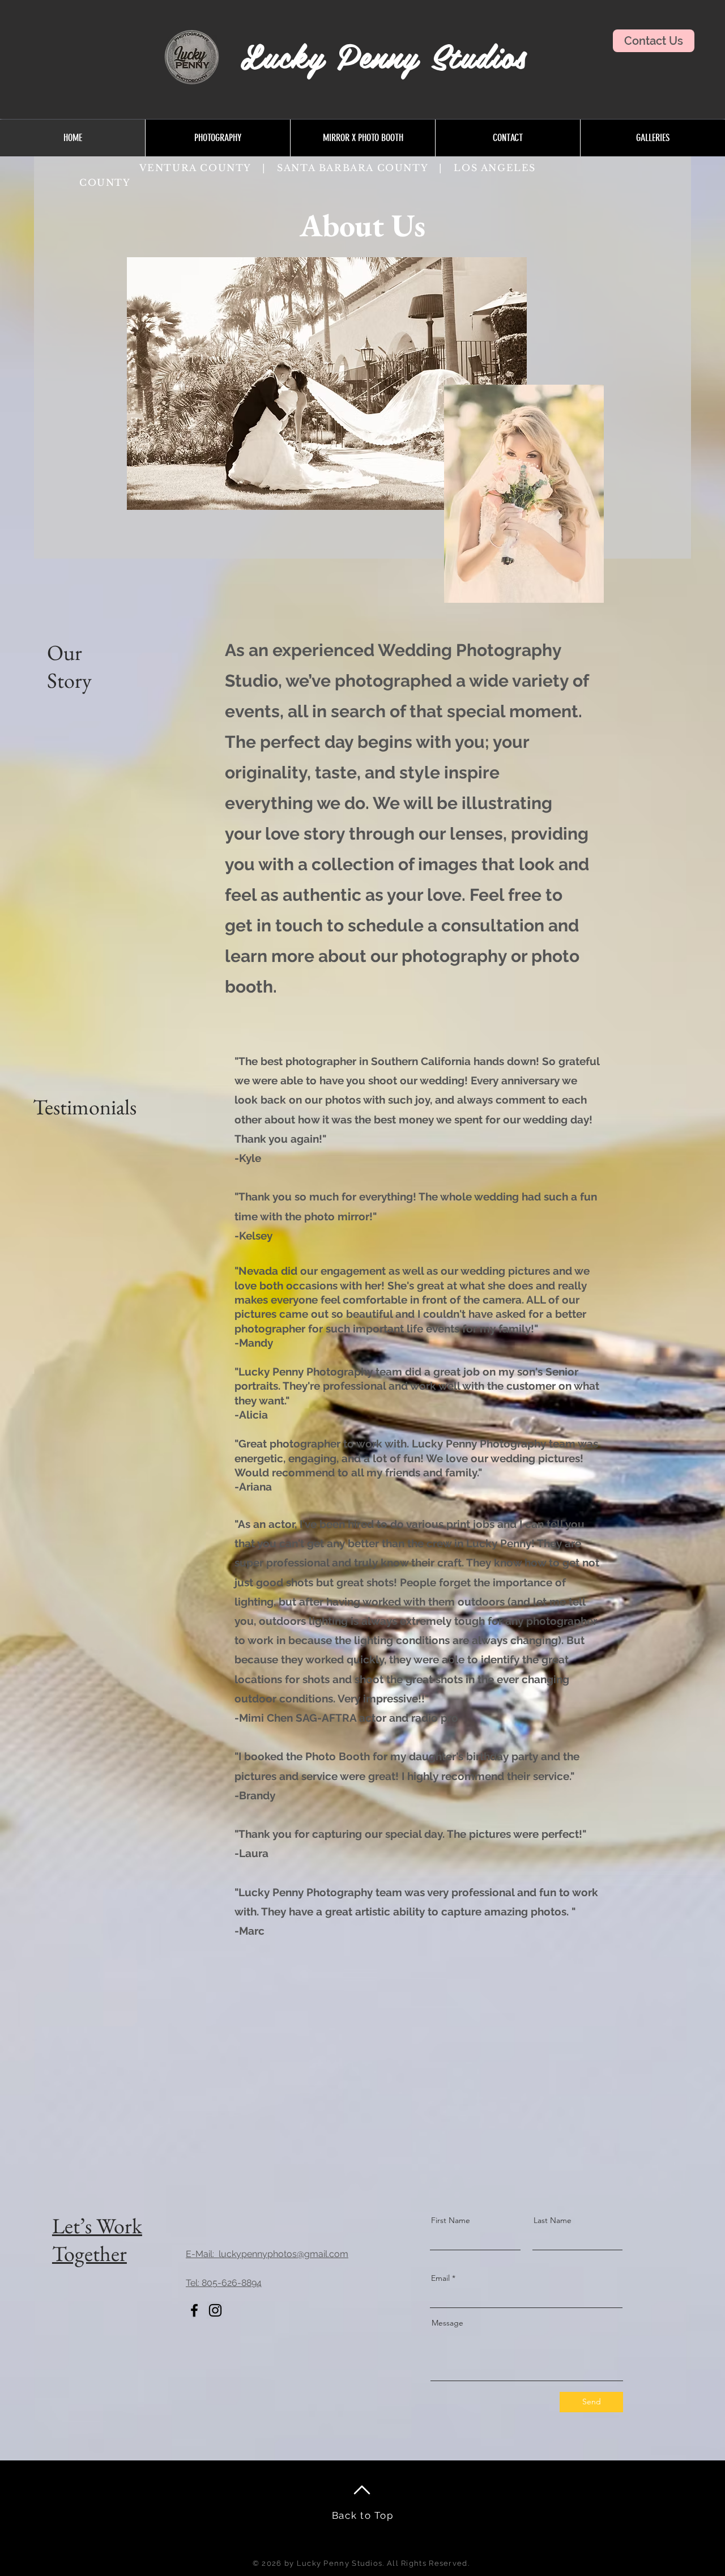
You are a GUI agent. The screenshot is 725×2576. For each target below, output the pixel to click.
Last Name (553, 2220)
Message (447, 2323)
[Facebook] (194, 2310)
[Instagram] (215, 2310)
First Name (451, 2220)
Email (440, 2278)
